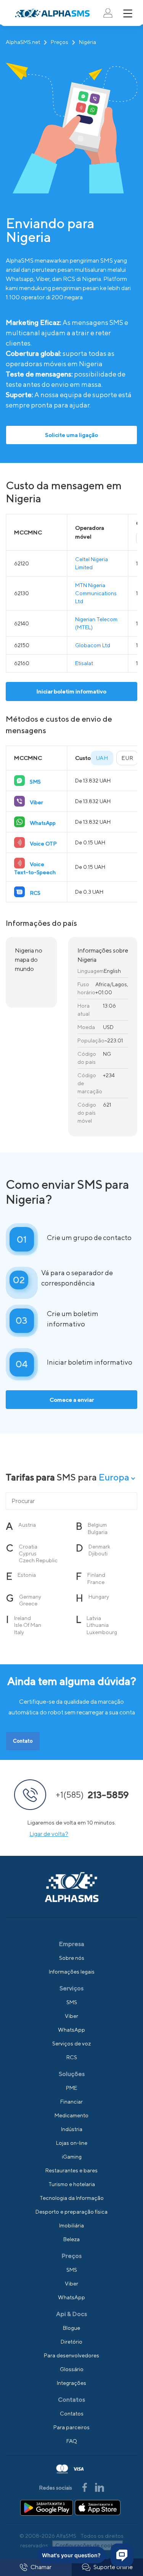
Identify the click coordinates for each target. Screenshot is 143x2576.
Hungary (99, 1597)
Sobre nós (72, 1958)
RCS (72, 2057)
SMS (72, 2002)
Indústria (72, 2129)
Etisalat (84, 663)
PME (71, 2088)
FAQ (72, 2441)
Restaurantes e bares (71, 2170)
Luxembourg (102, 1632)
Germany (30, 1597)
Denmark (99, 1547)
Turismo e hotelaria (72, 2184)
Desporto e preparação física (71, 2212)
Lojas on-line (72, 2143)
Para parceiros (71, 2427)
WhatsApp (71, 2030)
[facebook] (85, 2487)
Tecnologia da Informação (72, 2198)
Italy (19, 1632)
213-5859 (92, 1795)
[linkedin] (100, 2487)
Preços (59, 42)
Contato (23, 1741)
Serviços (71, 1988)
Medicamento (71, 2115)
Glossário (72, 2369)
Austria (27, 1525)
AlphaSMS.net (23, 42)
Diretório (71, 2342)
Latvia (94, 1618)
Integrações (71, 2383)
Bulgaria (98, 1532)
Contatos (72, 2414)
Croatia (28, 1547)
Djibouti (98, 1553)
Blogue (71, 2328)
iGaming (72, 2157)
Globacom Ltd (93, 645)
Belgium (97, 1525)
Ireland (22, 1618)
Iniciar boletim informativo (71, 691)
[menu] (128, 13)
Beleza (71, 2239)
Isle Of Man (28, 1625)
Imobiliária (71, 2225)
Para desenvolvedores (71, 2355)
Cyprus (28, 1553)
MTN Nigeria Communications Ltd (96, 593)
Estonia (27, 1575)
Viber (71, 2016)
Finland (96, 1575)
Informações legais (72, 1972)
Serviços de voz (71, 2044)
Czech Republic (38, 1560)
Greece (28, 1604)
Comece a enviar (72, 1400)
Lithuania (98, 1625)
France (96, 1582)
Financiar (71, 2102)
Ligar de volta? (49, 1834)
